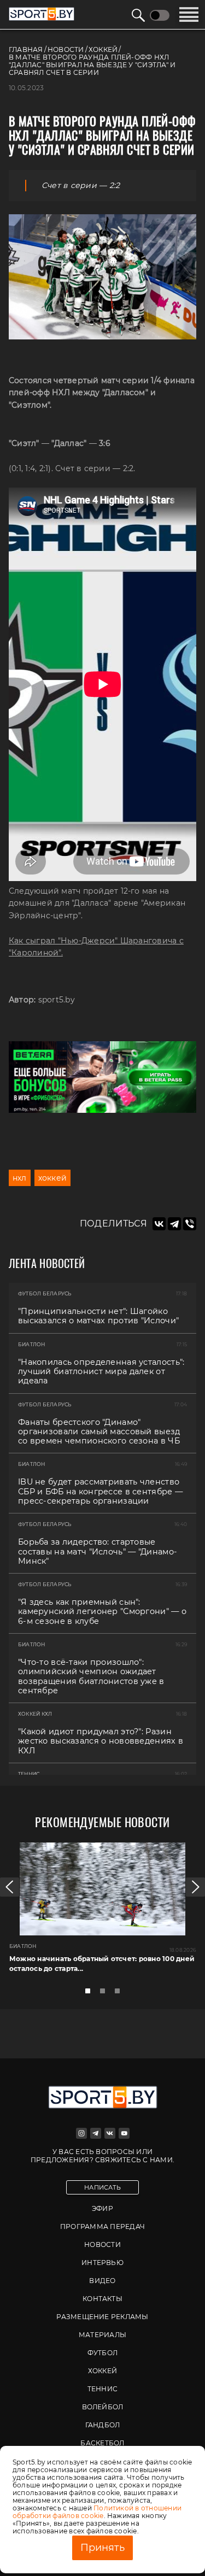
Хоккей (102, 2371)
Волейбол (103, 2407)
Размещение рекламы (102, 2317)
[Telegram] (174, 1224)
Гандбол (103, 2425)
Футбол (102, 2353)
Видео (102, 2281)
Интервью (102, 2263)
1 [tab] (91, 1994)
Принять (102, 2548)
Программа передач (102, 2226)
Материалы (102, 2335)
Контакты (102, 2299)
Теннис (102, 2389)
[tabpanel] (102, 1912)
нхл (20, 1178)
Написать (102, 2187)
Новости (102, 2245)
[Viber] (190, 1224)
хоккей (52, 1178)
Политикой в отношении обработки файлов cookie (97, 2512)
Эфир (102, 2208)
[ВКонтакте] (159, 1224)
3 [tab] (120, 1994)
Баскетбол (102, 2443)
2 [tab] (106, 1994)
